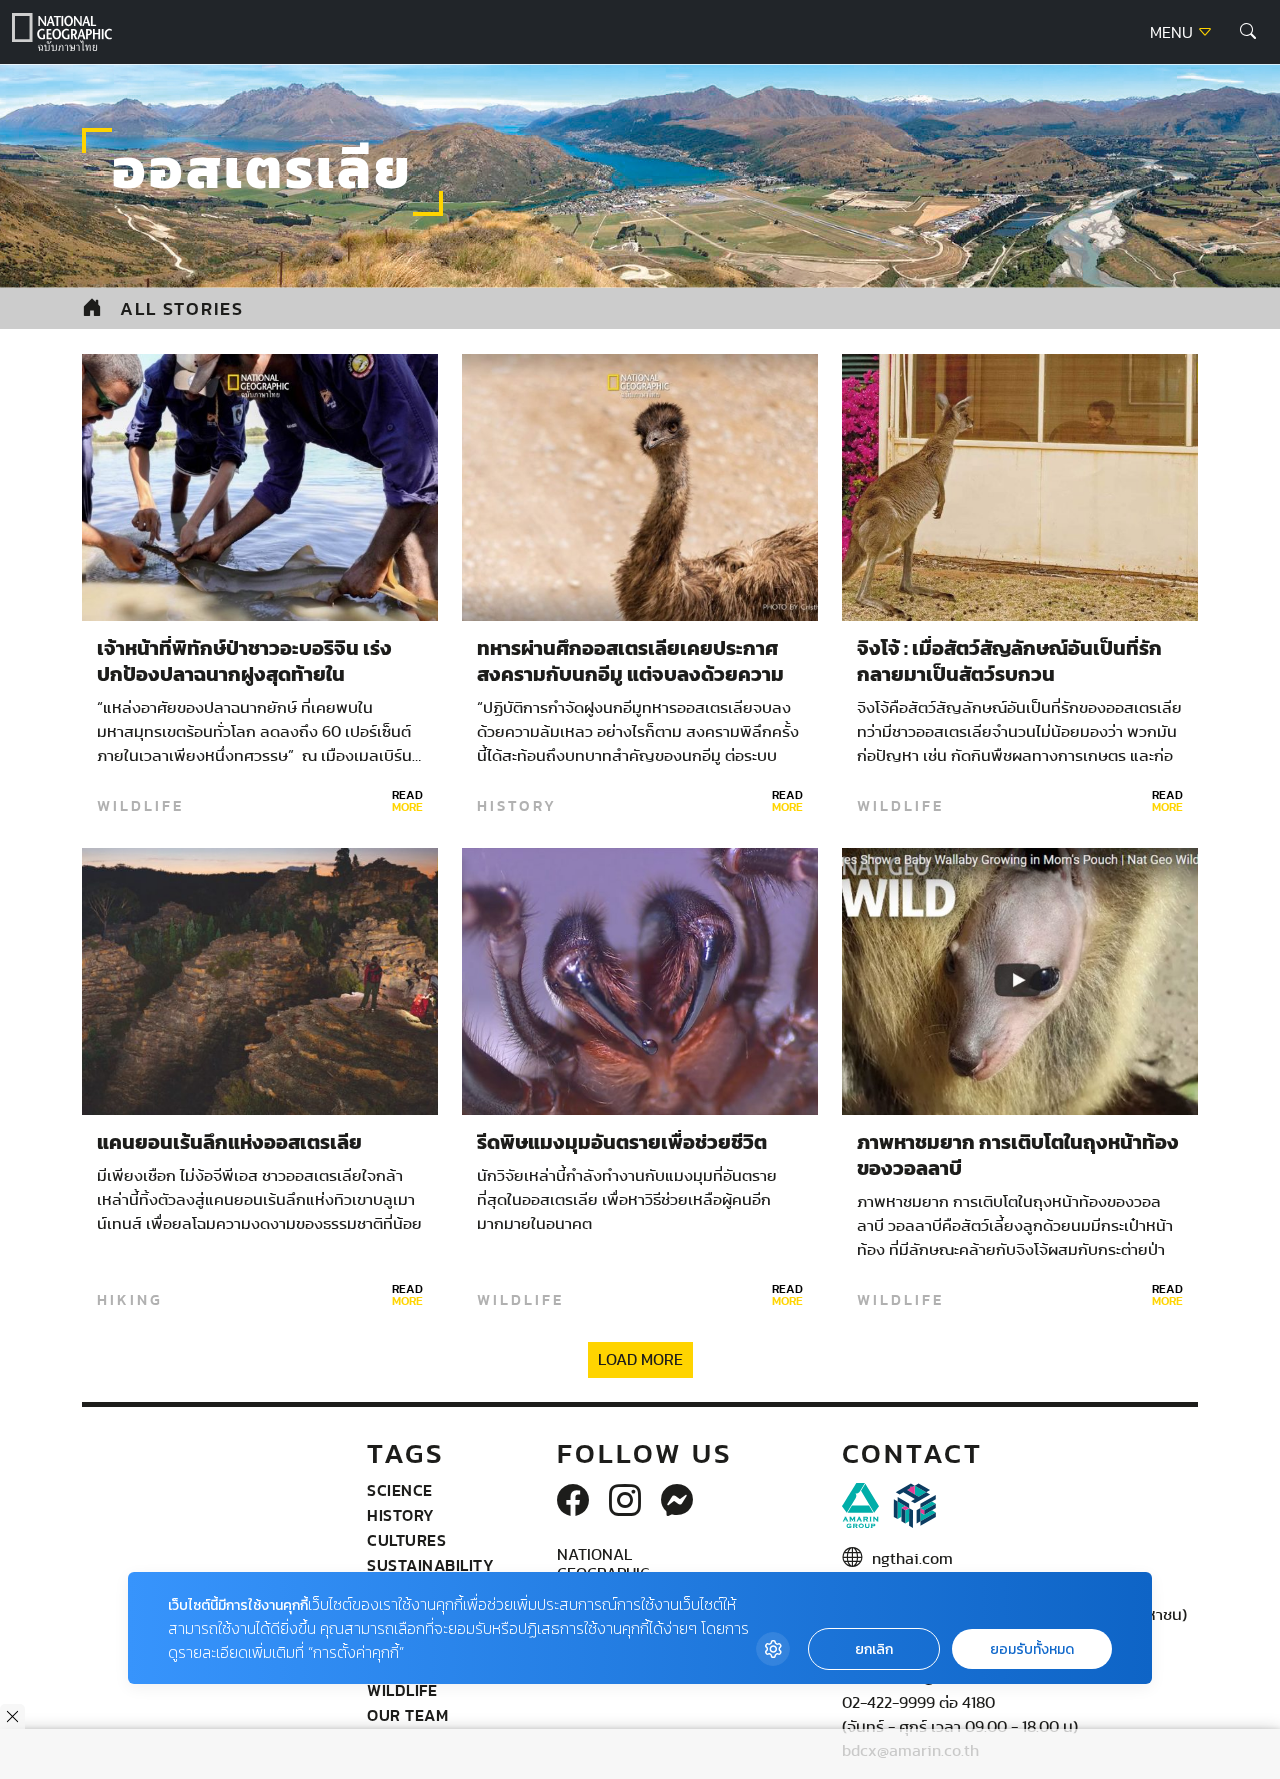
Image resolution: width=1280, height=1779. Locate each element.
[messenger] (677, 1502)
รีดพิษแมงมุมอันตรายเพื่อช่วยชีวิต (622, 1143)
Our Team (407, 1715)
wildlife (140, 806)
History (517, 806)
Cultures (406, 1540)
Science (400, 1490)
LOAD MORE (640, 1360)
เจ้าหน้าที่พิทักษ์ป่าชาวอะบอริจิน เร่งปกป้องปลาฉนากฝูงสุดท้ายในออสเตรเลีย (244, 675)
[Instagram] (625, 1502)
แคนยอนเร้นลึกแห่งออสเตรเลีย (229, 1143)
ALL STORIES (182, 308)
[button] (1248, 32)
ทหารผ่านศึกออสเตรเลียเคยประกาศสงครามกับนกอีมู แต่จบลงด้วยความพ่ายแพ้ (630, 675)
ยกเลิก (874, 1649)
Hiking (130, 1300)
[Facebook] (573, 1502)
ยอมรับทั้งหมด (1032, 1649)
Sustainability (430, 1565)
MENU (1173, 33)
